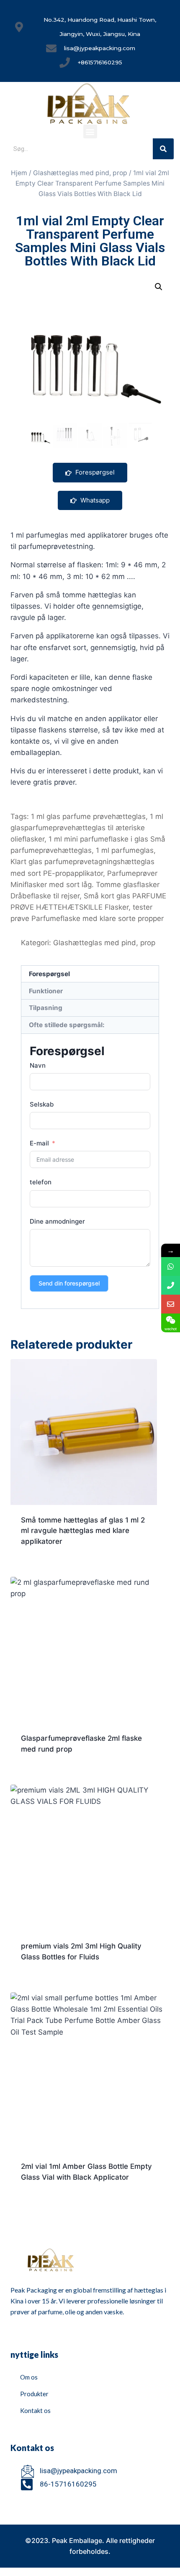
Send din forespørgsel (69, 1283)
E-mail (39, 1143)
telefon (41, 1182)
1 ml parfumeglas (125, 850)
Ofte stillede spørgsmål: (67, 1025)
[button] (90, 131)
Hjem (19, 173)
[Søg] (163, 149)
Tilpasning (46, 1008)
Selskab (42, 1104)
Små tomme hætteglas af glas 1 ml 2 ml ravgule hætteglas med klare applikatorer (83, 1531)
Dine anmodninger (57, 1221)
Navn (38, 1065)
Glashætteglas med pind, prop (80, 173)
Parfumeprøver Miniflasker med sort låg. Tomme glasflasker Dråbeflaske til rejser (85, 885)
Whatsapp (94, 500)
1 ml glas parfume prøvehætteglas (88, 816)
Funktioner (46, 991)
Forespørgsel (94, 472)
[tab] (90, 974)
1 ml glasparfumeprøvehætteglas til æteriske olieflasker (87, 828)
